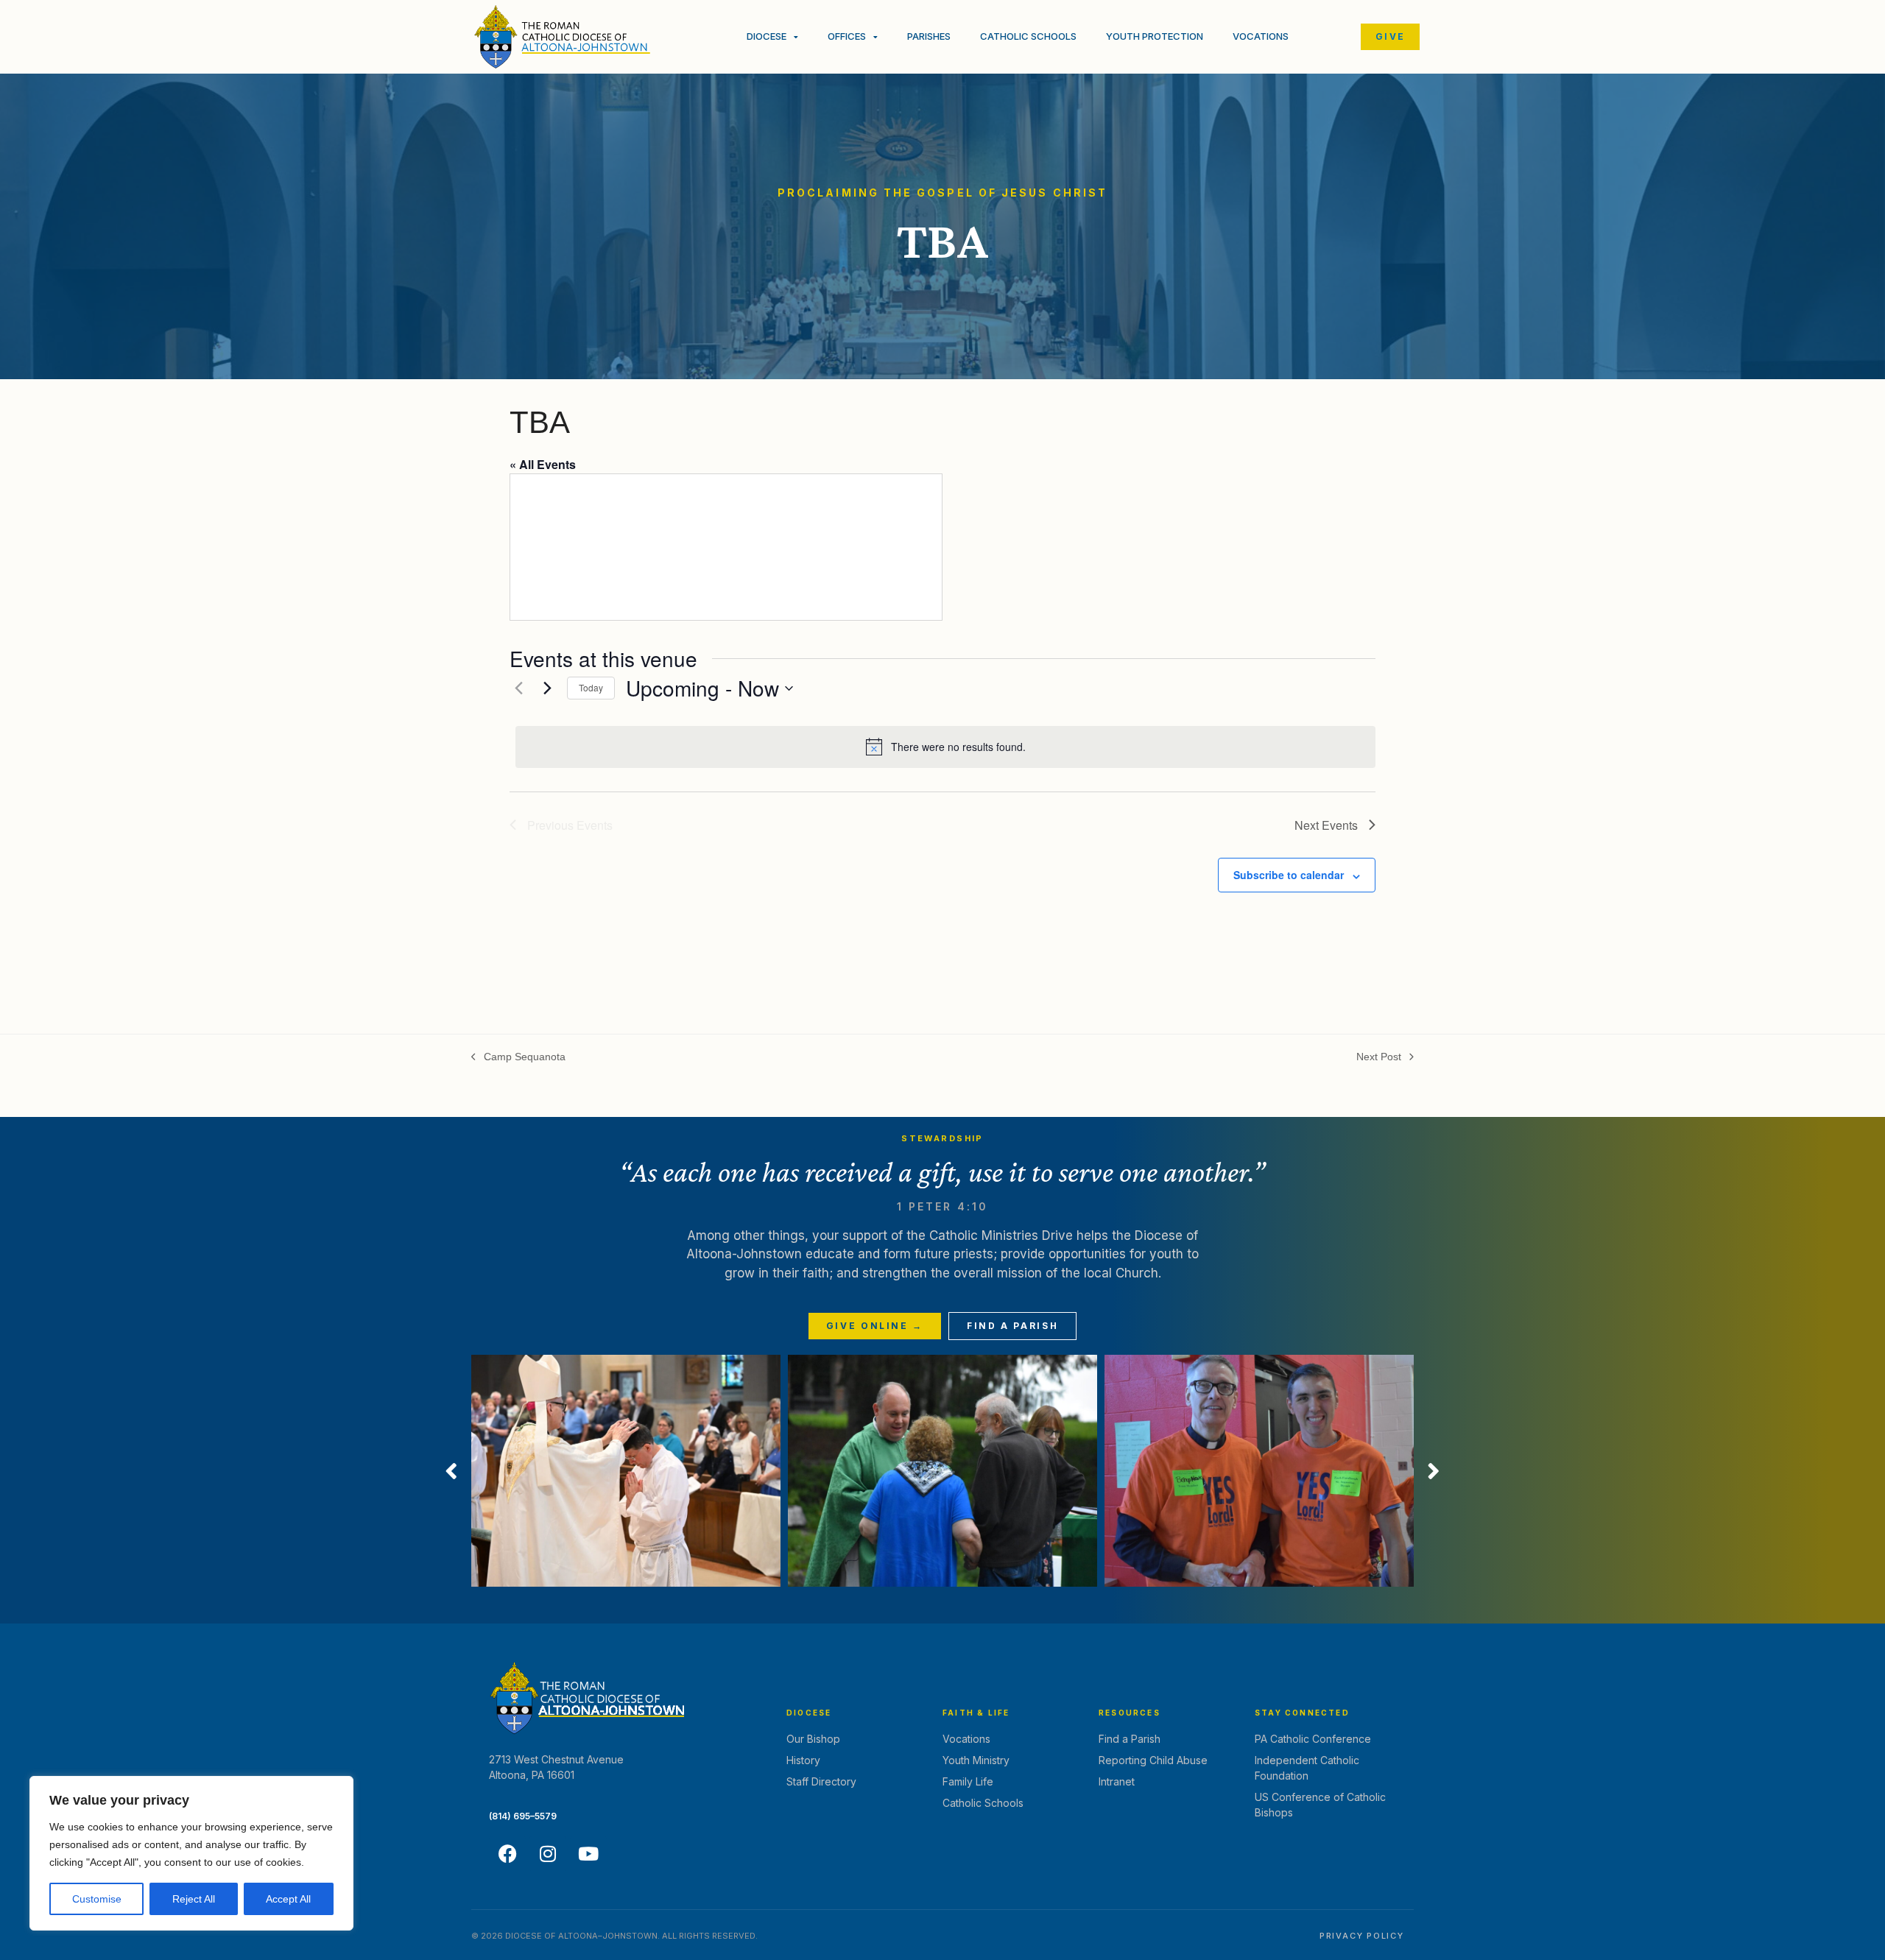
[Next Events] (547, 688)
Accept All (288, 1899)
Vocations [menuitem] (1261, 36)
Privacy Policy (1362, 1936)
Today (591, 687)
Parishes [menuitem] (929, 36)
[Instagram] (548, 1854)
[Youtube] (588, 1854)
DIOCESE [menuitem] (767, 36)
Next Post (1379, 1056)
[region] (191, 1853)
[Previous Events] (518, 688)
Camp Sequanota (518, 1056)
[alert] (945, 747)
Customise (97, 1899)
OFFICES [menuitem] (847, 36)
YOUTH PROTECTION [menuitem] (1155, 36)
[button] (451, 1471)
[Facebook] (507, 1854)
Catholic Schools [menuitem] (1028, 36)
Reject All (194, 1899)
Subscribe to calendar (1289, 875)
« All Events (543, 464)
